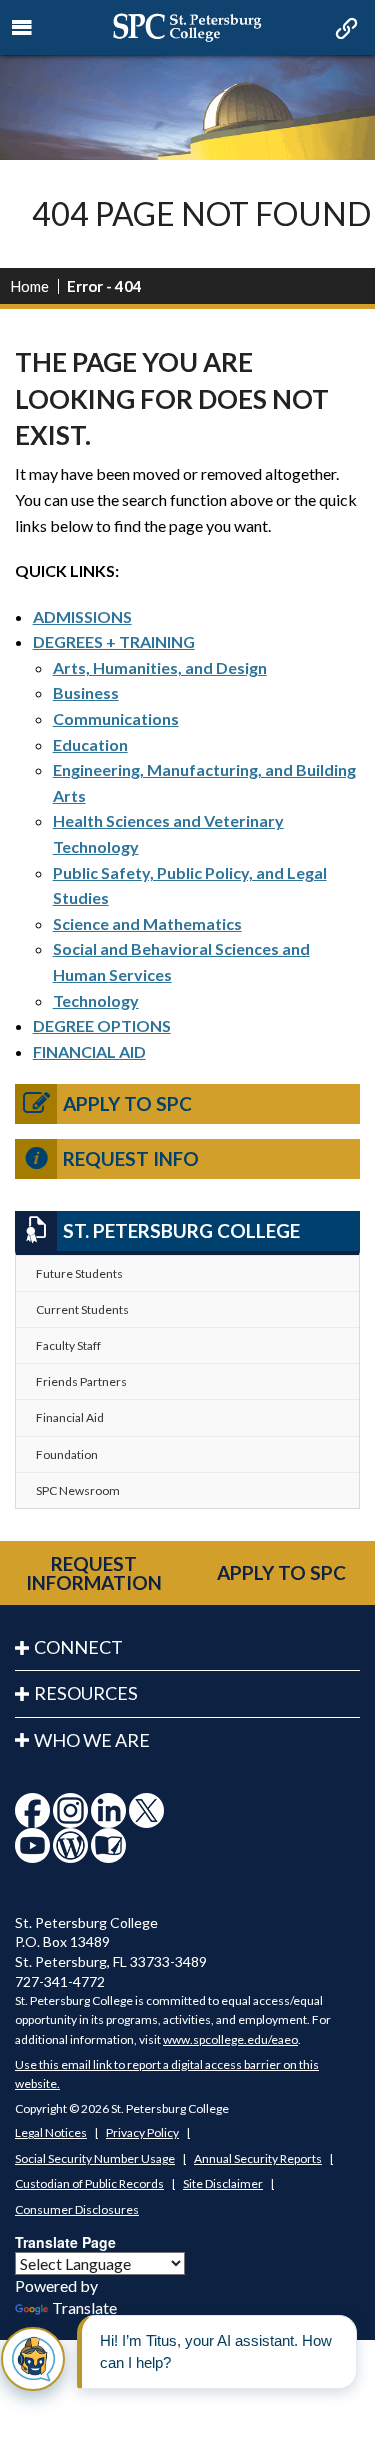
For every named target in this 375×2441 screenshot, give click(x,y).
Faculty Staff (68, 1345)
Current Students (82, 1309)
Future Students (79, 1273)
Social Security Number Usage (95, 2158)
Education (90, 744)
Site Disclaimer (223, 2183)
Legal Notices (51, 2132)
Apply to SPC (127, 1103)
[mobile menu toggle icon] (22, 28)
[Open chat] (33, 2359)
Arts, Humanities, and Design (160, 667)
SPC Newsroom (78, 1490)
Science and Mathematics (147, 923)
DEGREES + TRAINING (114, 641)
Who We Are (92, 1740)
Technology (96, 1000)
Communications (116, 718)
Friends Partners (81, 1381)
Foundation (67, 1454)
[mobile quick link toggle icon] (344, 30)
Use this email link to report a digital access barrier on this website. (167, 2074)
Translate (84, 2307)
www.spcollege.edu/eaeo (230, 2039)
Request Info (131, 1158)
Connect (78, 1647)
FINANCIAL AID (89, 1051)
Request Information (94, 1573)
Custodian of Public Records (89, 2183)
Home (29, 286)
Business (86, 692)
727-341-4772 (60, 1981)
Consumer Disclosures (77, 2209)
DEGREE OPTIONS (102, 1025)
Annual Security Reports (258, 2158)
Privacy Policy (142, 2132)
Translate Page (65, 2242)
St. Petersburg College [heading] (181, 1230)
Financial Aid (70, 1417)
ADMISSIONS (82, 616)
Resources (86, 1693)
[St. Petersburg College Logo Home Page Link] (187, 27)
